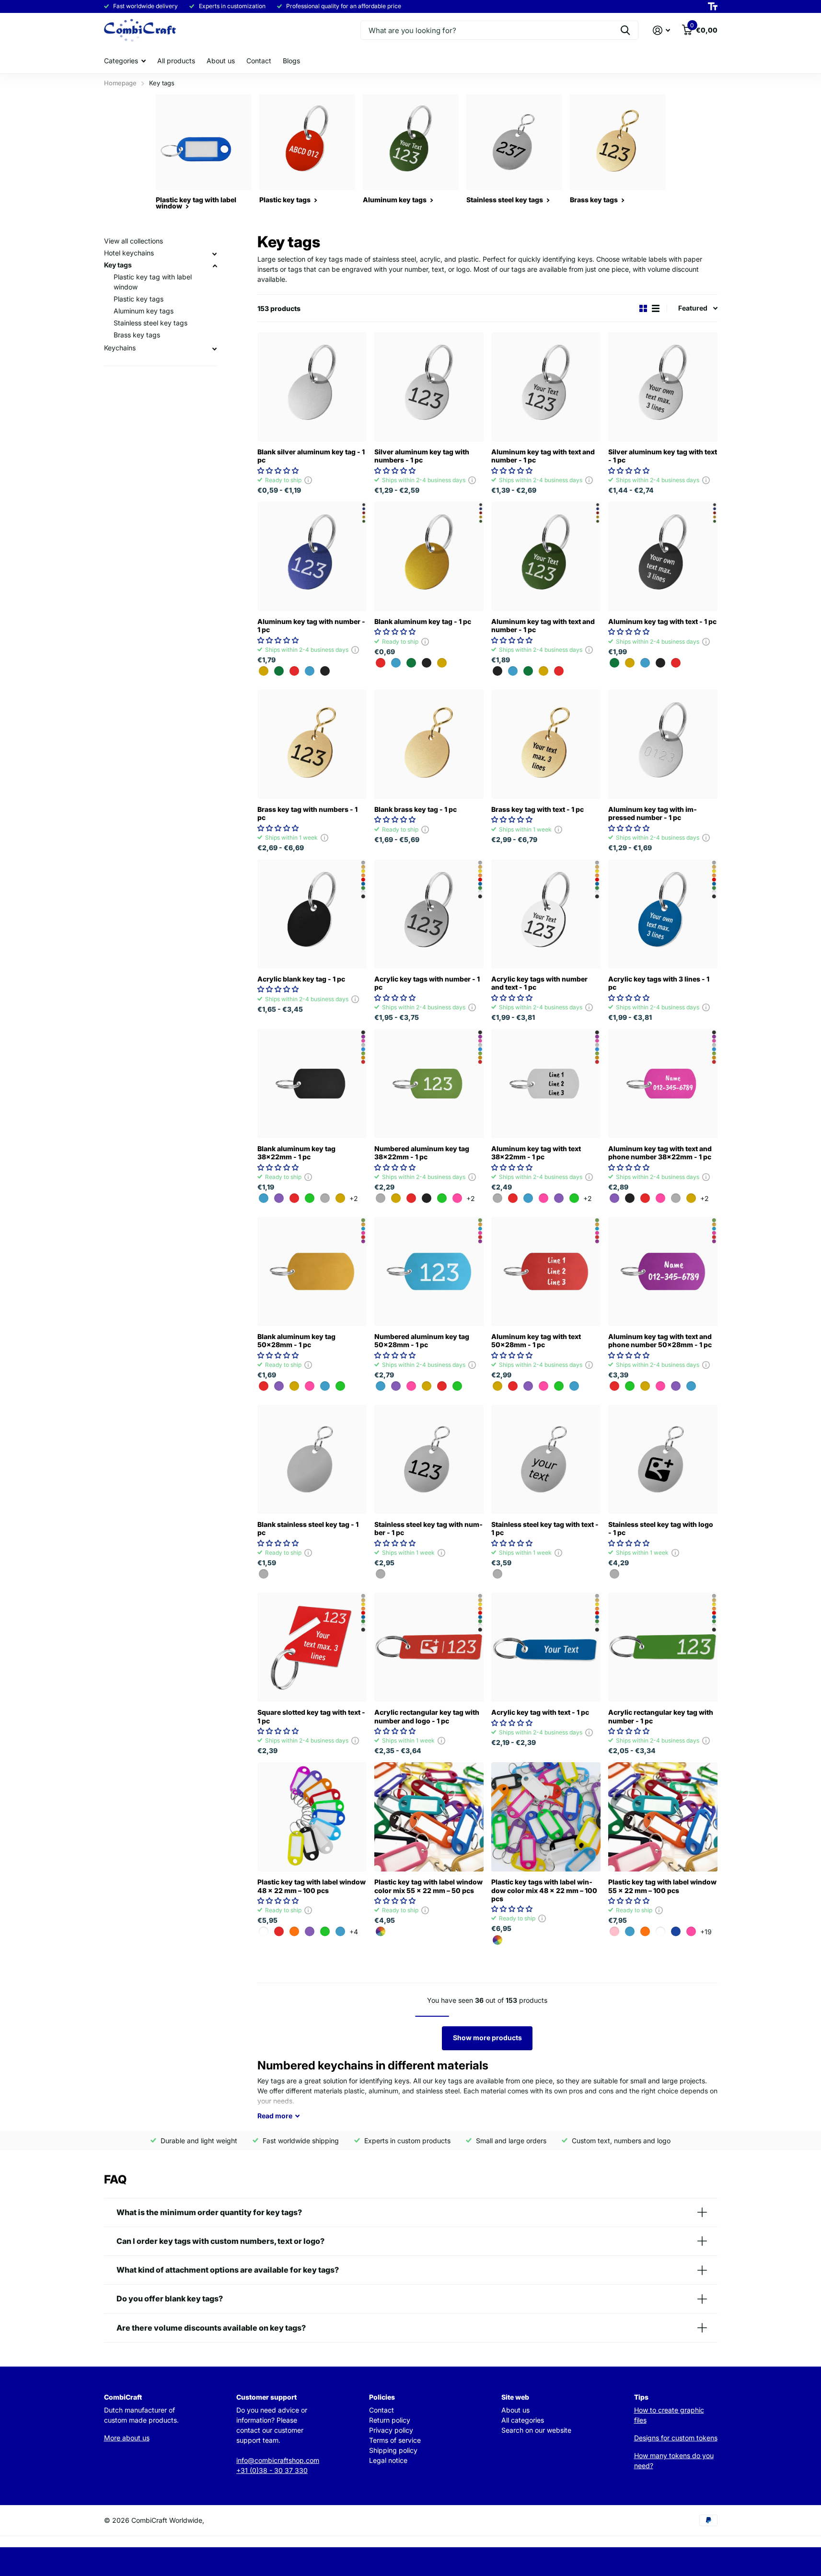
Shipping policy (393, 2450)
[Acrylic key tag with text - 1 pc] (546, 1647)
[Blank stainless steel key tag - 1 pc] (312, 1459)
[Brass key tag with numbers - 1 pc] (312, 744)
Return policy (390, 2420)
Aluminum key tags (144, 311)
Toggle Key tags (215, 266)
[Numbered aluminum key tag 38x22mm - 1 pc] (429, 1084)
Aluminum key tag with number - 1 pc (311, 625)
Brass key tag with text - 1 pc (538, 809)
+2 (354, 1198)
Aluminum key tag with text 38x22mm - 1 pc (536, 1153)
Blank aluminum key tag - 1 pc (423, 621)
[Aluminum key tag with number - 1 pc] (312, 556)
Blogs (291, 61)
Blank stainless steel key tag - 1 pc (308, 1528)
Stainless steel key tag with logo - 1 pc (661, 1528)
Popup (308, 480)
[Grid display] (643, 308)
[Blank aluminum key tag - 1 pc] (429, 556)
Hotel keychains (129, 253)
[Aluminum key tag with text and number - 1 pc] (546, 387)
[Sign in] (662, 30)
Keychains (120, 348)
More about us (127, 2438)
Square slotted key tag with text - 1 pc (311, 1716)
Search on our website (536, 2430)
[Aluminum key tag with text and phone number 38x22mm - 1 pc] (663, 1084)
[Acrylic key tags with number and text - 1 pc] (546, 914)
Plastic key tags (139, 299)
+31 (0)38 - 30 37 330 (272, 2470)
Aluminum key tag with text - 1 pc (662, 621)
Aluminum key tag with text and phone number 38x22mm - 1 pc (660, 1153)
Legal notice (388, 2460)
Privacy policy (391, 2430)
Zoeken (625, 30)
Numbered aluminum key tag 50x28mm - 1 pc (422, 1340)
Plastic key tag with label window (153, 282)
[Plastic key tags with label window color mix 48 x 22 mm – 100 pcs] (546, 1817)
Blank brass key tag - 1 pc (416, 809)
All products (176, 61)
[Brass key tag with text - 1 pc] (546, 744)
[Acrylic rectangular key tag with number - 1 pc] (663, 1647)
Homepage (120, 83)
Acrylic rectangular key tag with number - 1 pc (661, 1716)
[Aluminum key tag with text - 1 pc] (663, 556)
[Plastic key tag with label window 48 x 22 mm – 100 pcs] (312, 1817)
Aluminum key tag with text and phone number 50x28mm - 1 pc (660, 1340)
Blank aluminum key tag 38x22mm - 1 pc (296, 1153)
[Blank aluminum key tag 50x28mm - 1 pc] (312, 1271)
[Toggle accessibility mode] (713, 7)
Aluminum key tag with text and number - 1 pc (543, 456)
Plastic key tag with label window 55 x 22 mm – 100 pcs (662, 1886)
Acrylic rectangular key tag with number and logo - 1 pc (427, 1716)
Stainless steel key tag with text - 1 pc (545, 1528)
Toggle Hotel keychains (215, 254)
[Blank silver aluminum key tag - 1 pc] (312, 387)
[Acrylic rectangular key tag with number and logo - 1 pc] (429, 1647)
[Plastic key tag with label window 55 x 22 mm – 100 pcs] (663, 1817)
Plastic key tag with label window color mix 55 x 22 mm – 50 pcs (428, 1886)
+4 (354, 1932)
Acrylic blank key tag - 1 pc (301, 979)
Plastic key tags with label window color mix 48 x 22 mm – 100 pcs (544, 1890)
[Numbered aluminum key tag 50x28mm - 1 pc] (429, 1271)
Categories (121, 61)
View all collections (133, 241)
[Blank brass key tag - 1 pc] (429, 744)
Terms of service (395, 2440)
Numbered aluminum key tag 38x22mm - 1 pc (422, 1153)
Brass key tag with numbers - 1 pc (307, 813)
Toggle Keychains (215, 349)
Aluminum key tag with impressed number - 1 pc (653, 813)
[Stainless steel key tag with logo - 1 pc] (663, 1459)
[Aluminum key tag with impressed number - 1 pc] (663, 744)
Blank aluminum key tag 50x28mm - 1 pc (296, 1340)
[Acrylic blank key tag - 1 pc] (312, 914)
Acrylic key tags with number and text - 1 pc (539, 983)
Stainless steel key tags (150, 323)
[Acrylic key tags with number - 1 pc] (429, 914)
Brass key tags (137, 335)
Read (275, 2116)
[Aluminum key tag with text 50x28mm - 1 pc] (546, 1271)
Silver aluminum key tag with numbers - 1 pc (422, 456)
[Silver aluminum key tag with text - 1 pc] (663, 387)
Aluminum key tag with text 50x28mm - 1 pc (536, 1340)
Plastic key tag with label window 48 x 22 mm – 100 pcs (312, 1886)
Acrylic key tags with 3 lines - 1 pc (659, 983)
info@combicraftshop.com (278, 2460)
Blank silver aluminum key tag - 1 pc (311, 456)
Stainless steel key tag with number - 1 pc (428, 1528)
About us (221, 61)
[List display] (656, 308)
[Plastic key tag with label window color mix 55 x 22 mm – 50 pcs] (429, 1817)
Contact (259, 61)
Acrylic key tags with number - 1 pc (427, 983)
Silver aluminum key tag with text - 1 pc (663, 456)
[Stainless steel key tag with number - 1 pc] (429, 1459)
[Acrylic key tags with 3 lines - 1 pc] (663, 914)
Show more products (487, 2038)
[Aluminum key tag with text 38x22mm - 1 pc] (546, 1084)
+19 (706, 1932)
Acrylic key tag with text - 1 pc (540, 1712)
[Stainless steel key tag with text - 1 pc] (546, 1459)
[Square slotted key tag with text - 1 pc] (312, 1647)
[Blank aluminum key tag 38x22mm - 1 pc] (312, 1084)
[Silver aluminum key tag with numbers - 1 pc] (429, 387)
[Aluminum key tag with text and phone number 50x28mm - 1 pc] (663, 1271)
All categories (523, 2420)
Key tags (118, 265)
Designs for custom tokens (676, 2438)
